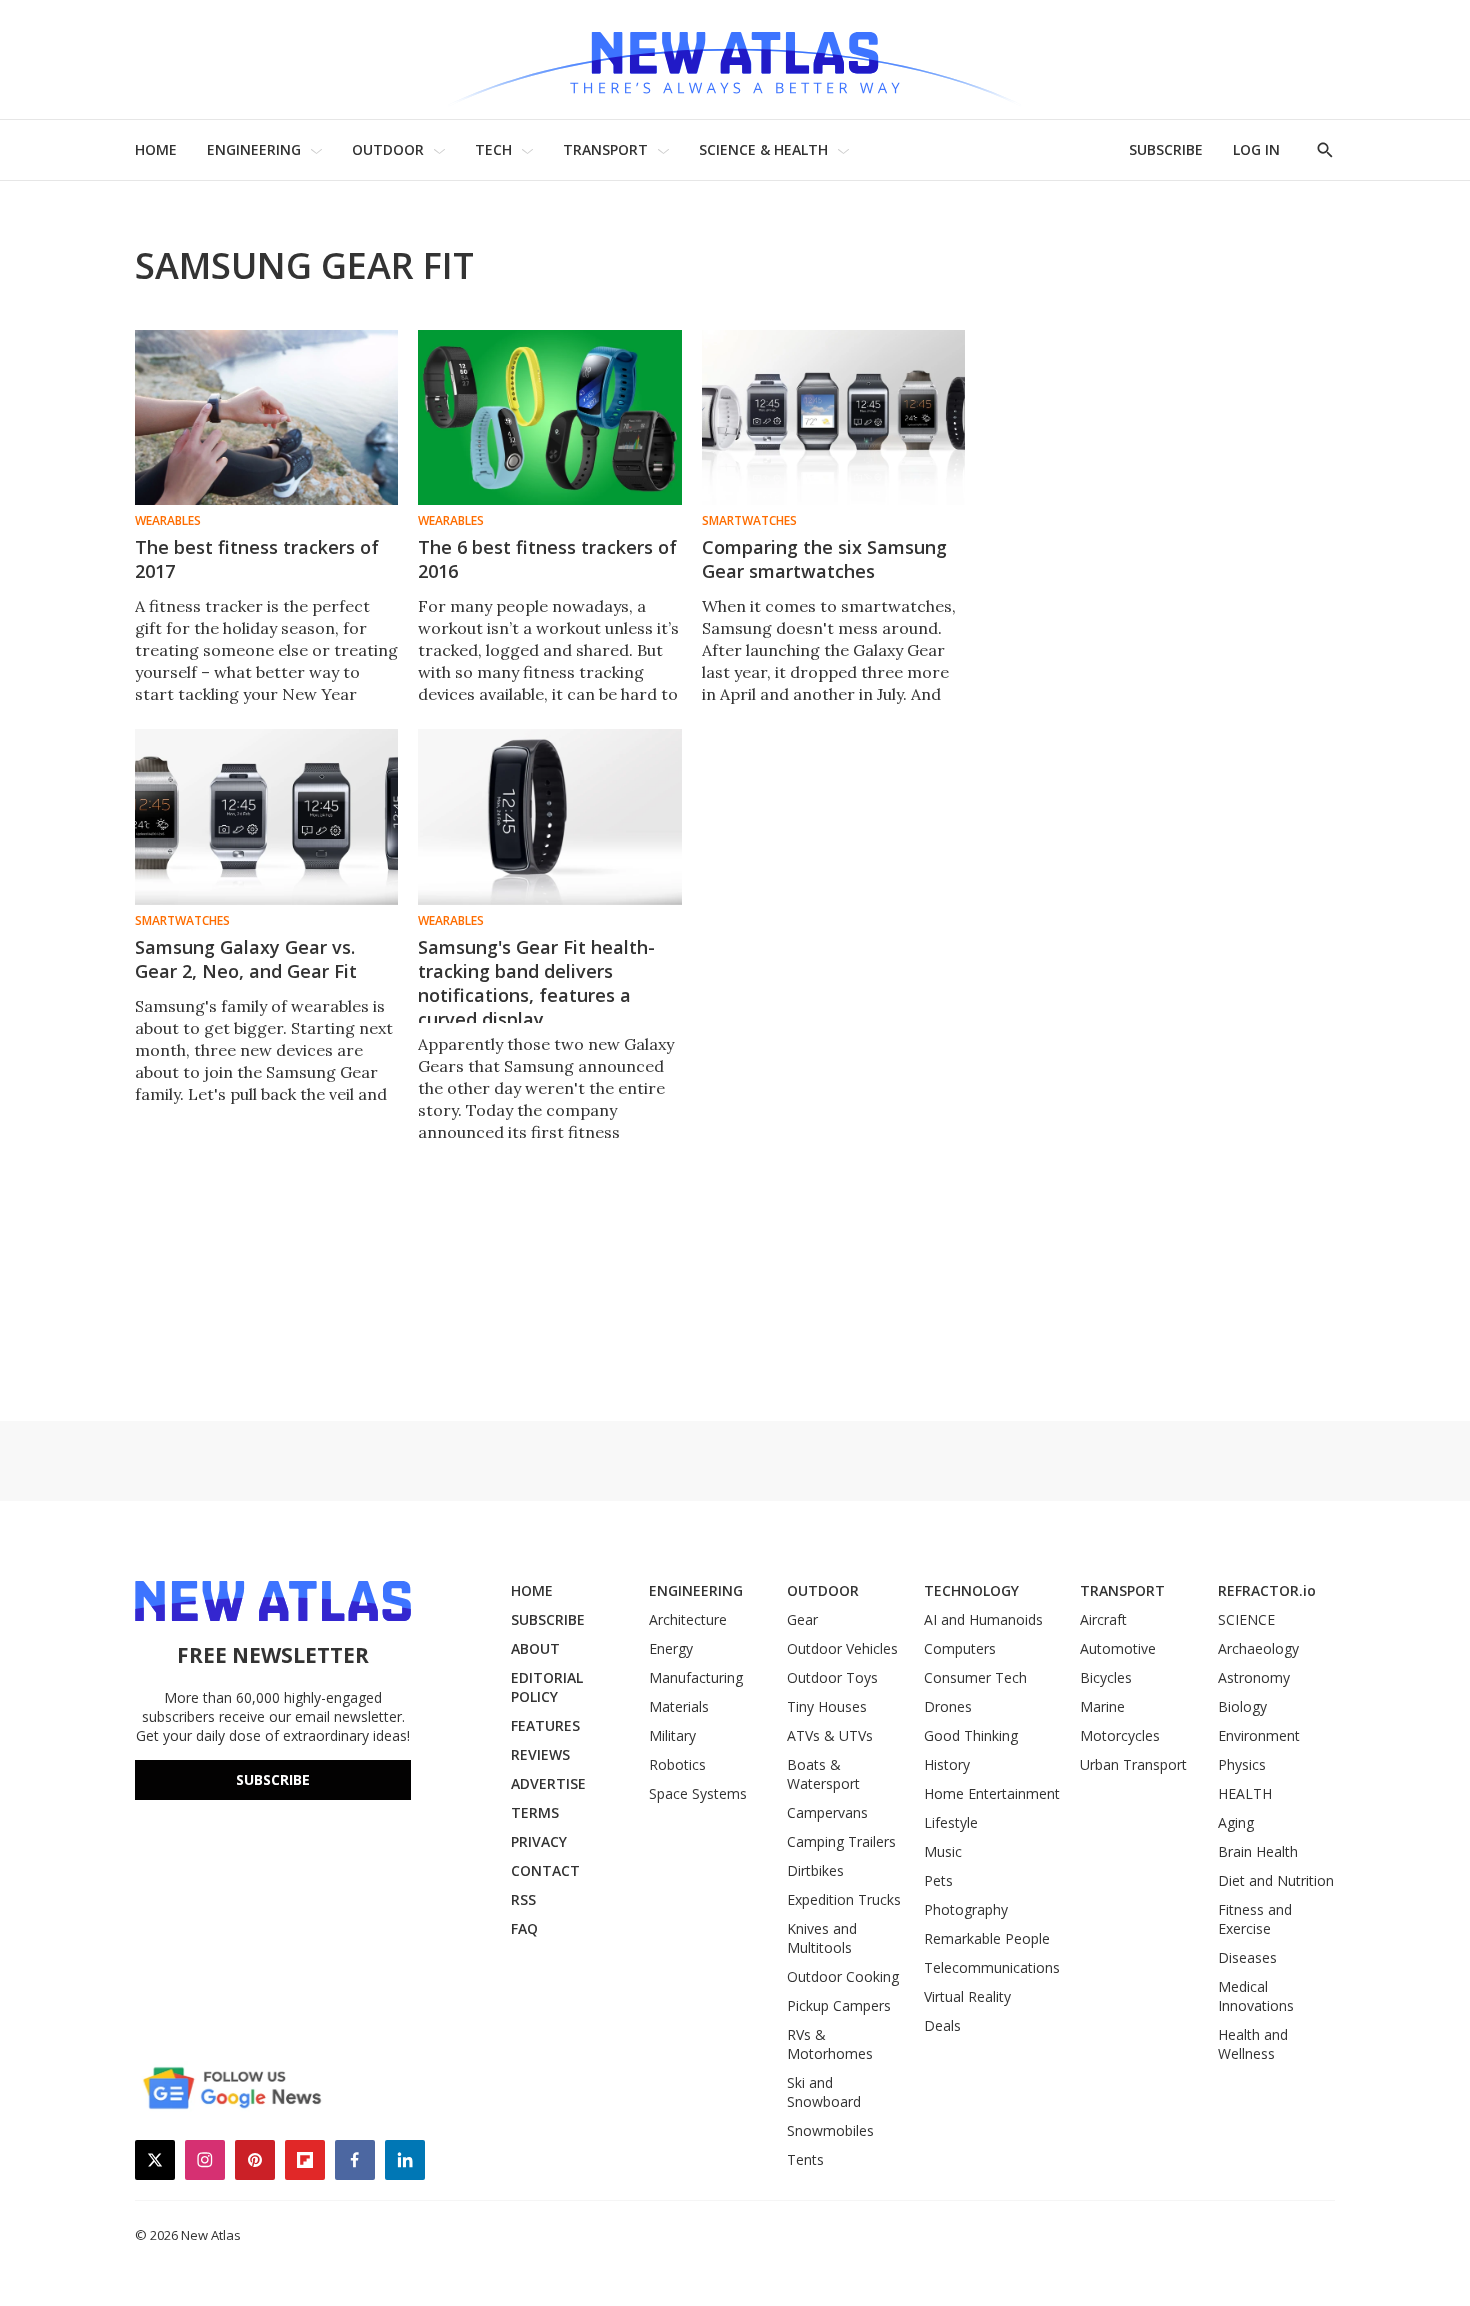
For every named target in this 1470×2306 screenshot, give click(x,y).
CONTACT (545, 1870)
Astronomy (1254, 1677)
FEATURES (545, 1725)
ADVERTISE (548, 1783)
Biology (1242, 1706)
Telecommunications (992, 1967)
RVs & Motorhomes (830, 2044)
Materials (679, 1706)
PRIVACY (539, 1841)
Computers (960, 1648)
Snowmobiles (830, 2130)
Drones (948, 1706)
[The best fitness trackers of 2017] (266, 417)
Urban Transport (1133, 1764)
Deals (942, 2025)
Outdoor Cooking (843, 1976)
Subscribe (273, 1779)
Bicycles (1106, 1677)
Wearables (168, 521)
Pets (938, 1880)
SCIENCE (1246, 1619)
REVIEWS (540, 1754)
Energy (671, 1648)
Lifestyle (951, 1822)
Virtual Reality (967, 1996)
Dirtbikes (815, 1870)
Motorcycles (1120, 1735)
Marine (1102, 1706)
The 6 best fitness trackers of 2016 (547, 559)
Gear (802, 1619)
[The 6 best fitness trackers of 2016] (549, 417)
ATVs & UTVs (830, 1735)
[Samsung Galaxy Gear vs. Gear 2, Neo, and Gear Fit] (266, 816)
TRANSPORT (605, 149)
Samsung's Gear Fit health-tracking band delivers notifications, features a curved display (536, 983)
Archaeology (1258, 1648)
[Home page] (735, 59)
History (947, 1764)
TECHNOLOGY (971, 1590)
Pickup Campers (839, 2005)
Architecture (688, 1619)
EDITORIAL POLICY (547, 1687)
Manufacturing (696, 1677)
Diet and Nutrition (1276, 1880)
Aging (1236, 1822)
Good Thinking (971, 1735)
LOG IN (1256, 149)
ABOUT (535, 1648)
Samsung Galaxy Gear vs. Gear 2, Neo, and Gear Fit (246, 959)
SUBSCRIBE (1166, 149)
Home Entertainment (992, 1793)
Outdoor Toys (832, 1677)
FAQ (524, 1928)
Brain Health (1258, 1851)
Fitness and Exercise (1255, 1919)
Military (672, 1735)
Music (943, 1851)
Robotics (677, 1764)
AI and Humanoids (983, 1619)
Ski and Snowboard (824, 2092)
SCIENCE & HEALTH (763, 149)
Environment (1259, 1735)
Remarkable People (987, 1938)
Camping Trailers (841, 1841)
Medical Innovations (1256, 1996)
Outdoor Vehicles (842, 1648)
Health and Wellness (1253, 2044)
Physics (1242, 1764)
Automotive (1118, 1648)
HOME (156, 149)
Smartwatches (749, 521)
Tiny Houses (827, 1706)
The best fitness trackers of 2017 (257, 559)
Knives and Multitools (822, 1938)
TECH (493, 149)
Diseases (1247, 1957)
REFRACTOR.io (1267, 1590)
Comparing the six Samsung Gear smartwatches (824, 559)
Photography (966, 1909)
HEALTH (1245, 1793)
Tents (805, 2159)
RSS (523, 1899)
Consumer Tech (975, 1677)
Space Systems (698, 1793)
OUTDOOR (388, 149)
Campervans (827, 1812)
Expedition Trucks (844, 1899)
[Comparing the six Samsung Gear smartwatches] (833, 417)
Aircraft (1103, 1619)
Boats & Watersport (823, 1774)
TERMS (535, 1812)
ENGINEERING (254, 149)
